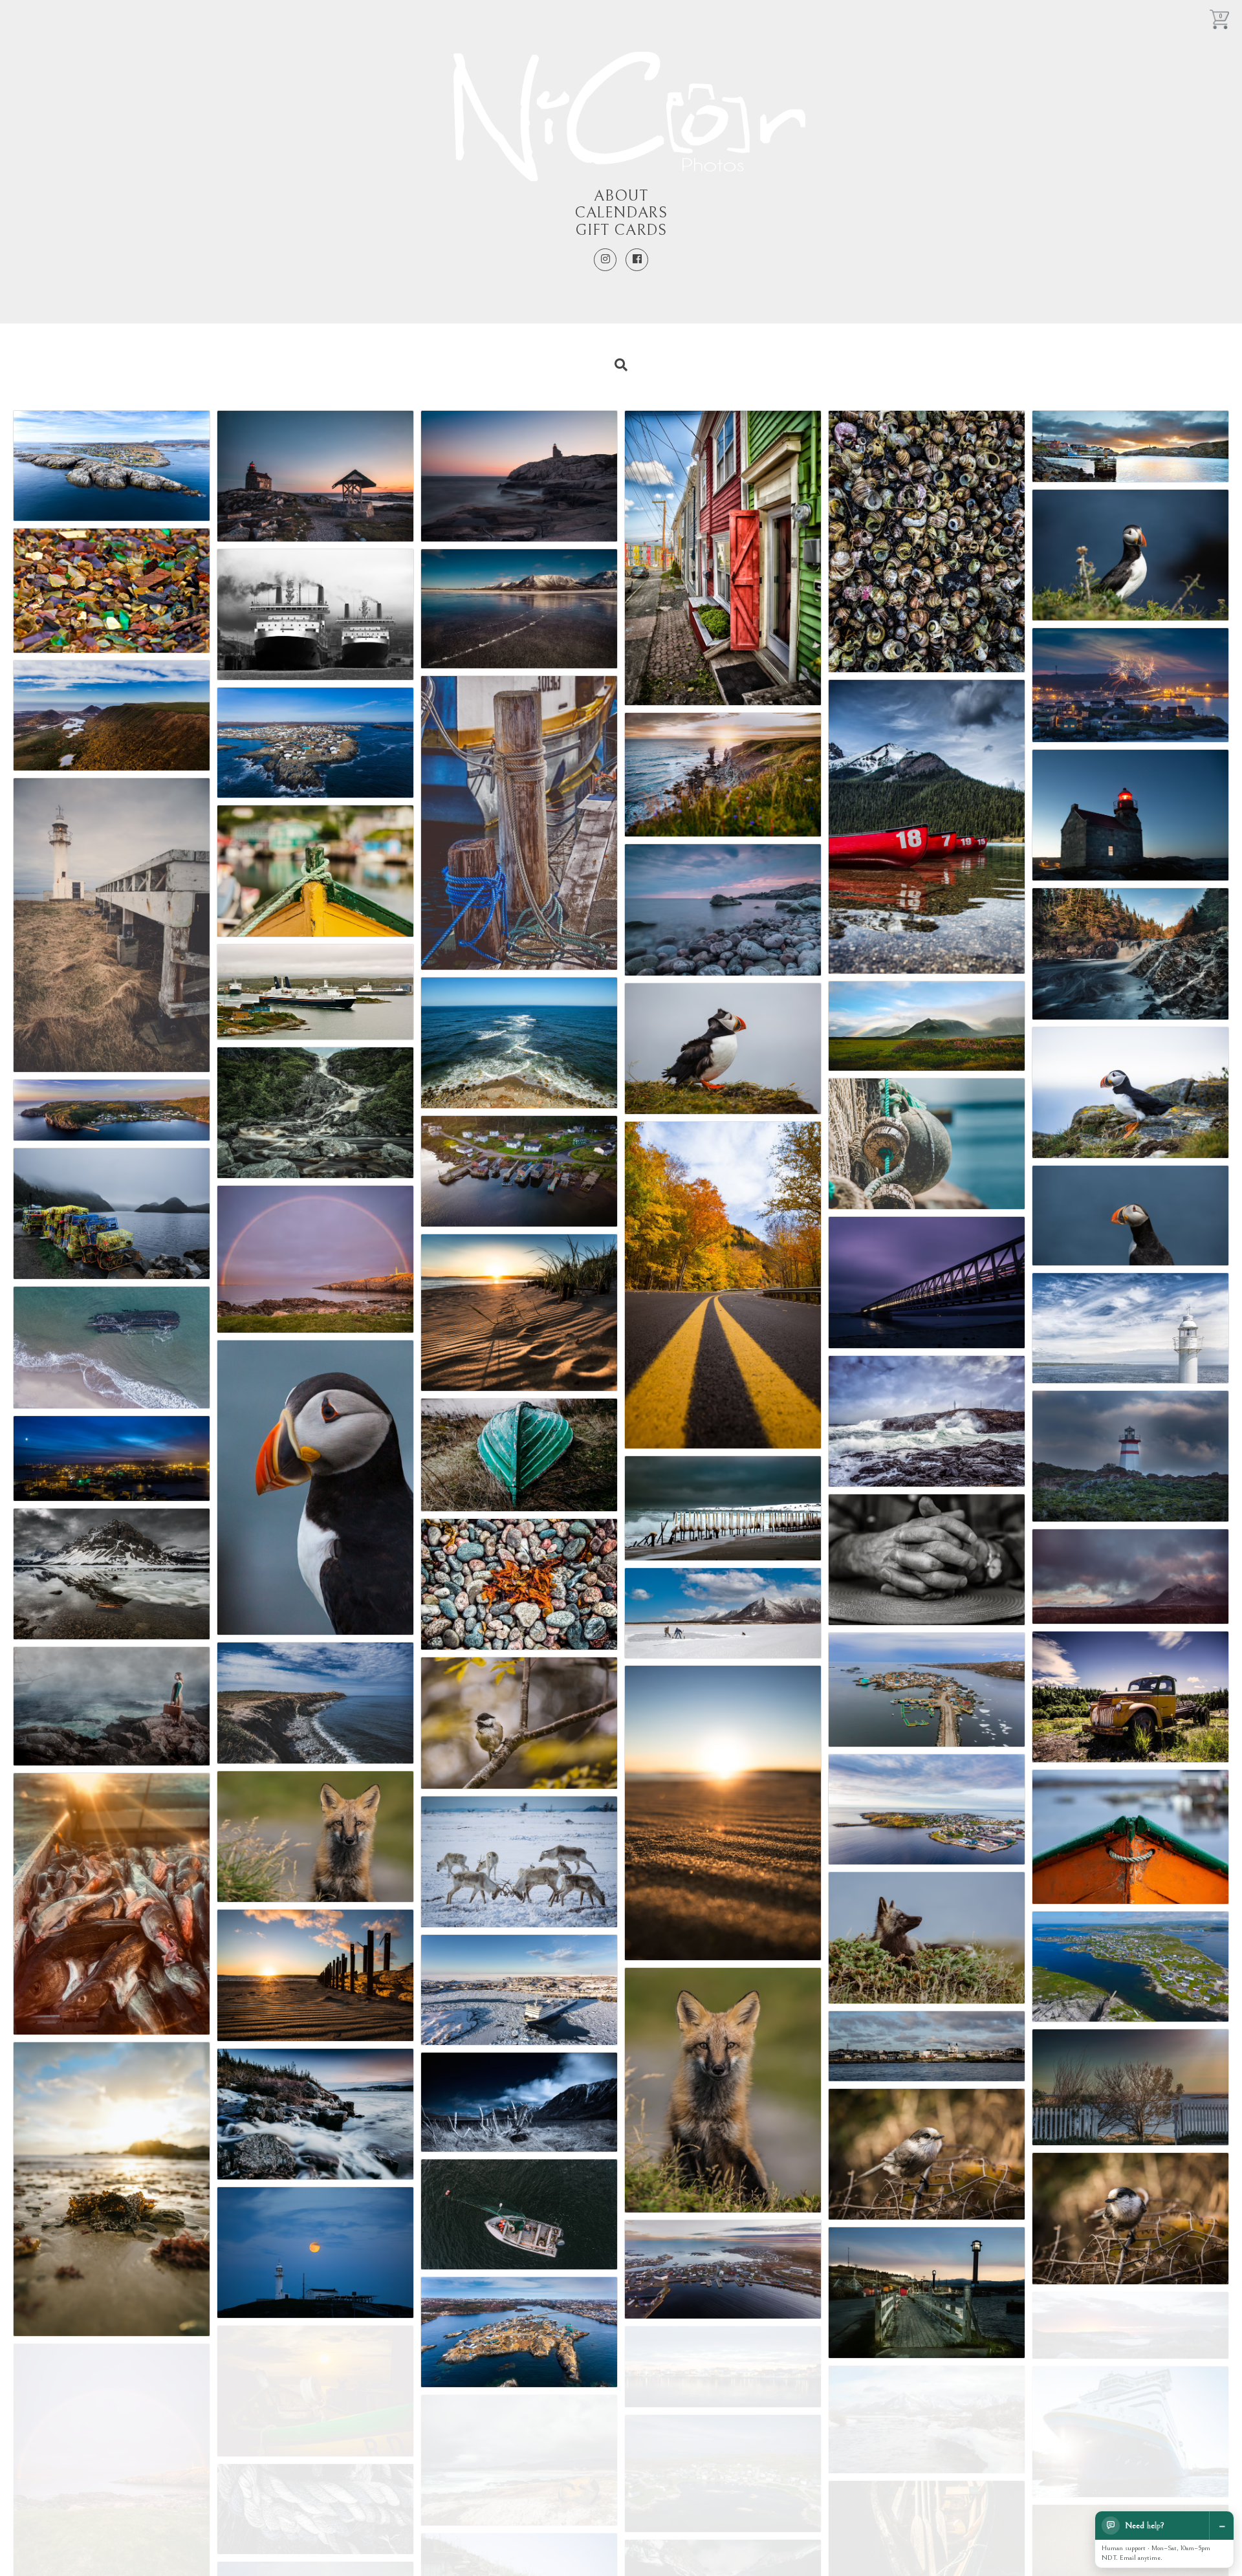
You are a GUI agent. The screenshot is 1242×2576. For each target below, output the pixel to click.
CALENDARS (621, 213)
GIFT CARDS (621, 230)
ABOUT (621, 196)
